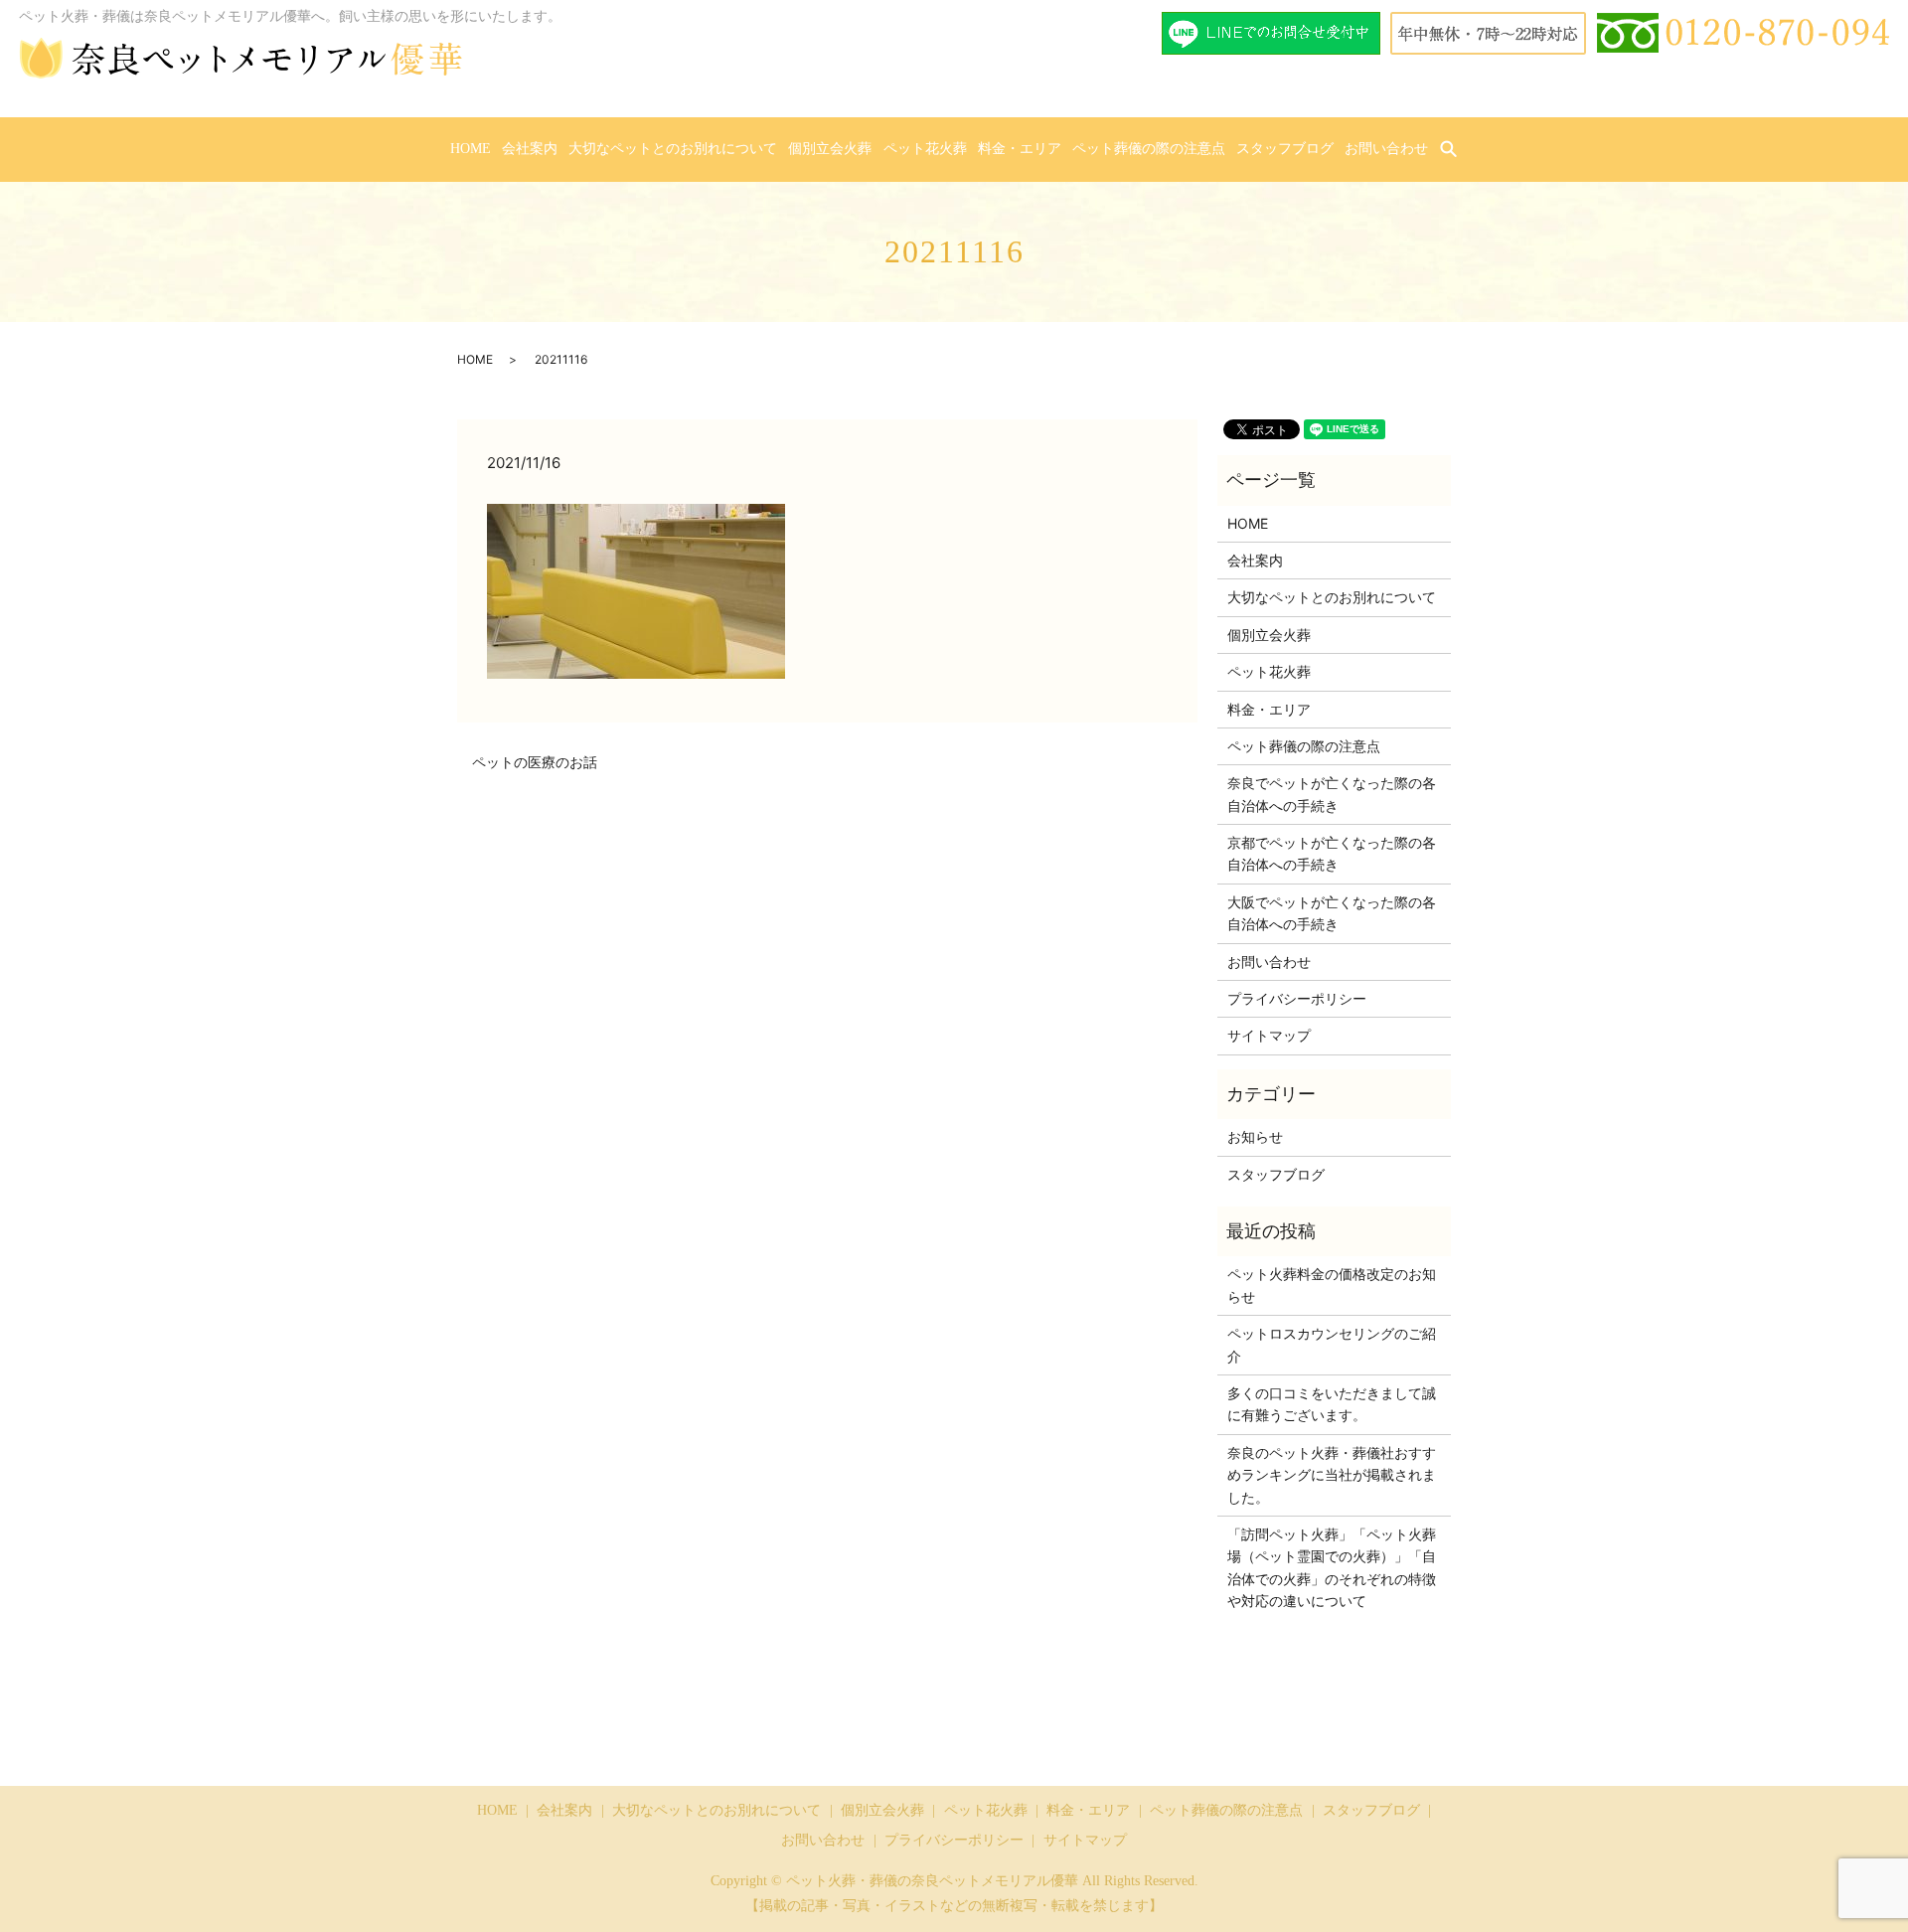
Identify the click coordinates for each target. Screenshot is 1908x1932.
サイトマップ (1269, 1035)
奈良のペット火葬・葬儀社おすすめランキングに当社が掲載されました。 (1332, 1475)
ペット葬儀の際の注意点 (1149, 149)
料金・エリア (1020, 149)
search (1461, 150)
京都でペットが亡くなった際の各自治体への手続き (1332, 853)
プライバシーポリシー (1297, 998)
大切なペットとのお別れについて (673, 149)
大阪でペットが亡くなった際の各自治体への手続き (1332, 913)
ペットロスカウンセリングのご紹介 (1332, 1344)
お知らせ (1255, 1136)
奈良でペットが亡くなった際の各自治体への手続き (1332, 794)
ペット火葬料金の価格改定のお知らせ (1332, 1285)
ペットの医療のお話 (535, 762)
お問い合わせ (1386, 149)
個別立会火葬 (830, 149)
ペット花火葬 (925, 149)
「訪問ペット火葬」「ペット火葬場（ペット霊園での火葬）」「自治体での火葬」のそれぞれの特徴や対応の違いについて (1332, 1567)
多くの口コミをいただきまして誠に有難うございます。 (1332, 1404)
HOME (471, 149)
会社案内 (530, 149)
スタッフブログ (1285, 149)
